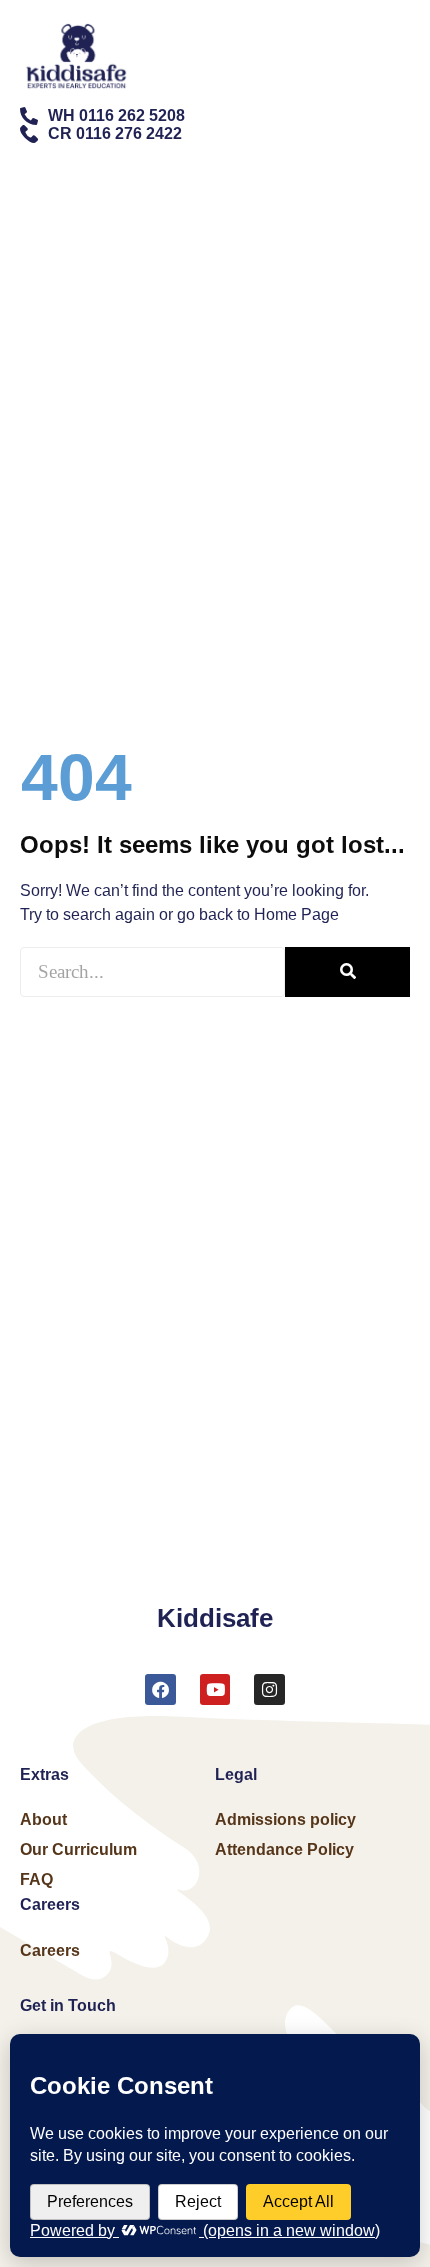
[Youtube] (215, 1689)
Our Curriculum (78, 1849)
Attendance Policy (284, 1849)
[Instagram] (269, 1689)
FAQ (36, 1879)
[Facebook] (160, 1689)
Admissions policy (285, 1819)
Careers (50, 1950)
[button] (394, 38)
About (43, 1819)
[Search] (347, 972)
